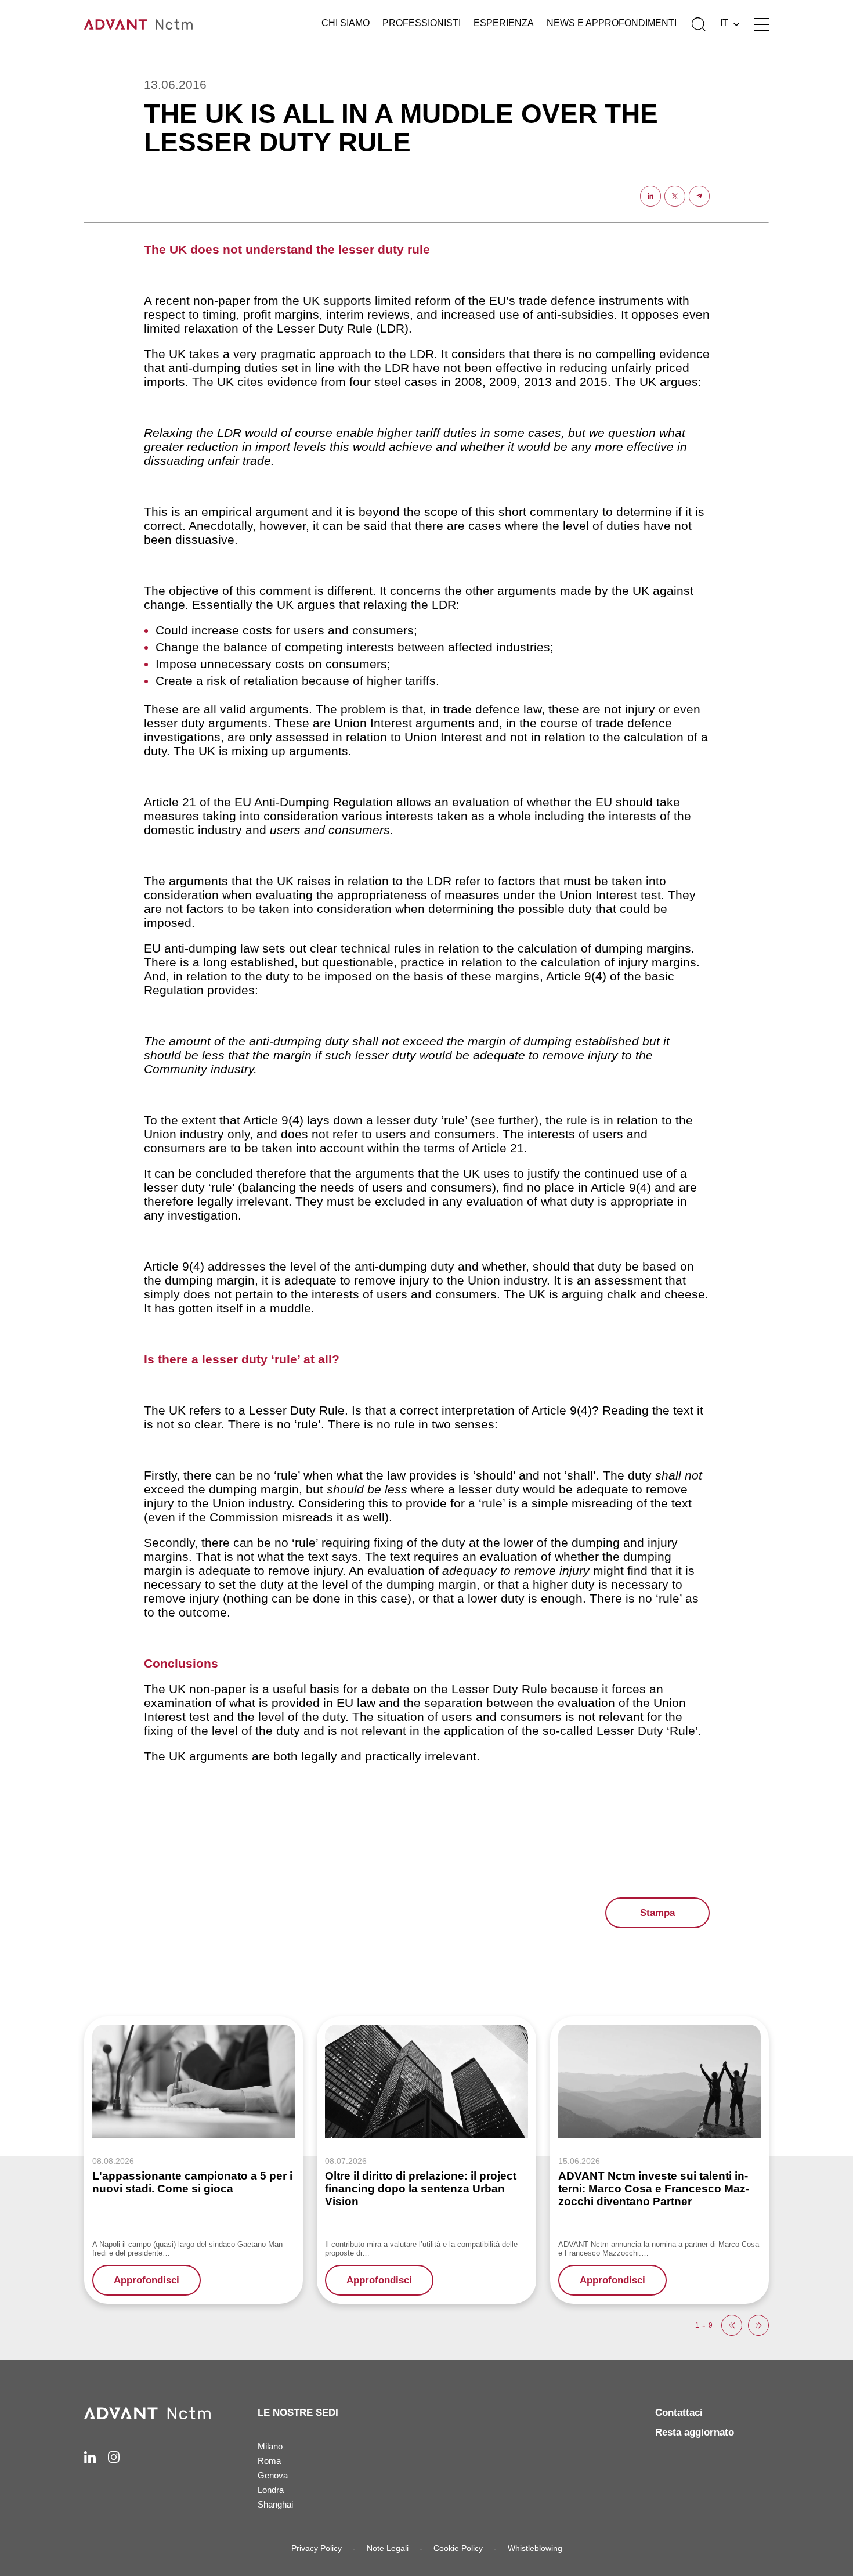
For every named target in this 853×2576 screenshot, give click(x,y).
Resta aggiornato (695, 2432)
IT (724, 23)
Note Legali (388, 2548)
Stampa (657, 1913)
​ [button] (732, 2325)
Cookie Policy (458, 2548)
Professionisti (422, 23)
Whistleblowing (535, 2548)
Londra (271, 2490)
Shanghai (275, 2504)
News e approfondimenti (612, 23)
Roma (269, 2461)
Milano (270, 2446)
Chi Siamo (346, 23)
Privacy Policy (317, 2548)
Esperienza (504, 23)
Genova (273, 2475)
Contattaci (679, 2413)
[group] (194, 2160)
